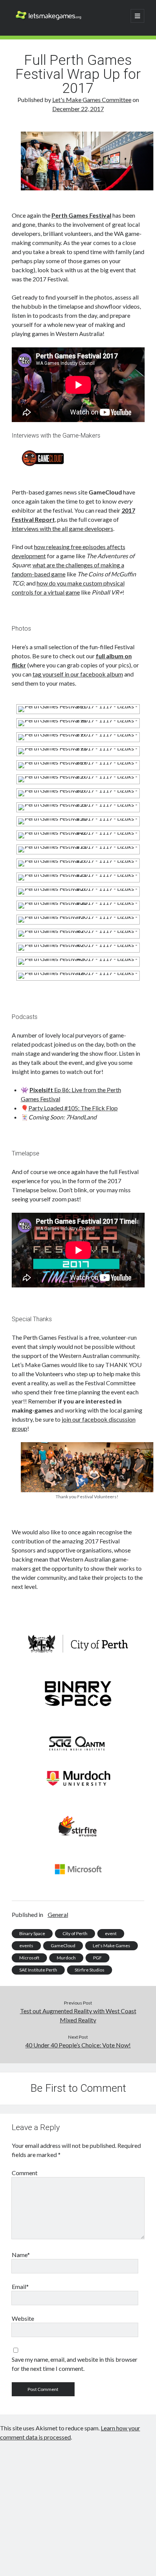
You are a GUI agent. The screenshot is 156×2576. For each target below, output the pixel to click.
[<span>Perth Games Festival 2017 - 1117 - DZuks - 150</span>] (78, 818)
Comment (25, 2173)
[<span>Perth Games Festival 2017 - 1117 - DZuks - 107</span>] (78, 888)
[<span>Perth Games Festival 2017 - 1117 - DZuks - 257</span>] (78, 776)
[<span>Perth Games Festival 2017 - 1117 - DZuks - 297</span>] (78, 734)
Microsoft (29, 1958)
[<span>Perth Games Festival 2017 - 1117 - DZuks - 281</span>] (78, 706)
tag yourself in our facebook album (78, 674)
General (58, 1914)
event (111, 1933)
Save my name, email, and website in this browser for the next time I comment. (75, 2364)
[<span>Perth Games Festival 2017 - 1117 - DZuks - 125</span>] (78, 874)
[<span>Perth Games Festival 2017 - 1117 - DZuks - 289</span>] (78, 762)
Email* (20, 2286)
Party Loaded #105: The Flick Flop (73, 1108)
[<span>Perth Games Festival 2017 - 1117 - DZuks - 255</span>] (78, 804)
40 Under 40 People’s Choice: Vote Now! (78, 2045)
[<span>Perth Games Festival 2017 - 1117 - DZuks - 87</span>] (78, 930)
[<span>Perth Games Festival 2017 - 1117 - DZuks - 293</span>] (78, 748)
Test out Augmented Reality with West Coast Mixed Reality (78, 2015)
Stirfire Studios (90, 1970)
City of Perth (75, 1933)
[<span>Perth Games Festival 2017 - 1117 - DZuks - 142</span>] (78, 832)
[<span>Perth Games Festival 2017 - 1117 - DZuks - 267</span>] (78, 790)
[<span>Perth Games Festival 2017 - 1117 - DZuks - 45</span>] (78, 958)
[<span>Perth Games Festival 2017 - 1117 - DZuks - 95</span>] (78, 916)
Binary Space (32, 1933)
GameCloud (63, 1946)
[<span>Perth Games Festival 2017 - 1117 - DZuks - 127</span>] (78, 860)
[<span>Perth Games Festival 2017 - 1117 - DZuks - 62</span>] (78, 944)
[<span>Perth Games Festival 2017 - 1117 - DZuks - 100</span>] (78, 902)
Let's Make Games (112, 1946)
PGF (97, 1958)
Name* (21, 2255)
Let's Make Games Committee (92, 100)
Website (23, 2318)
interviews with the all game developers (62, 528)
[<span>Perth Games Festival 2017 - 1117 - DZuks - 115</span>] (78, 846)
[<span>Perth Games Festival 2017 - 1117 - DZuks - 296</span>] (78, 720)
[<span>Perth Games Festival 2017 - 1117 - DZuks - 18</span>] (78, 972)
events (26, 1946)
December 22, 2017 (78, 109)
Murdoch (66, 1958)
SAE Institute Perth (38, 1970)
